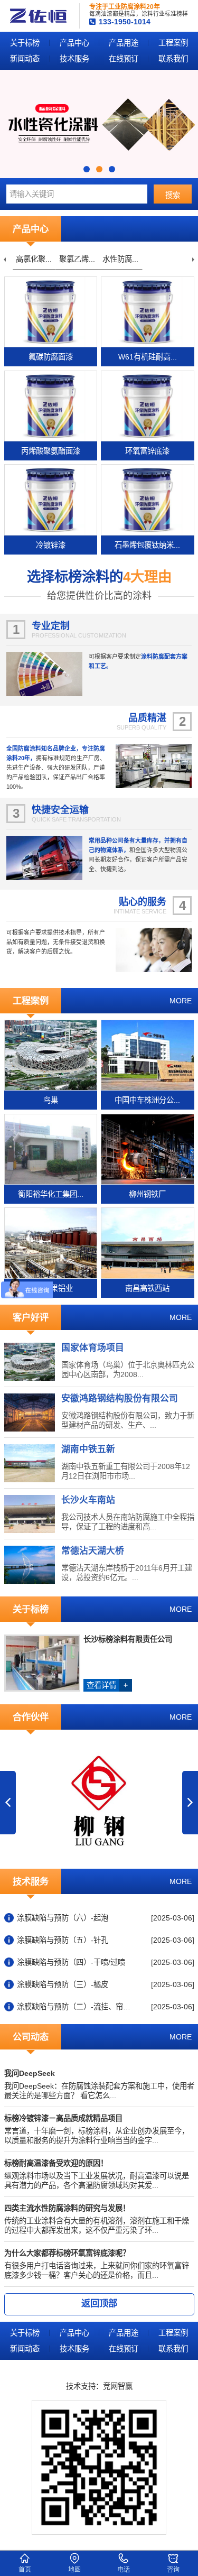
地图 (74, 2570)
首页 (25, 2570)
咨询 (173, 2570)
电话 (124, 2570)
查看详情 (107, 1685)
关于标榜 (25, 43)
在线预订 (124, 59)
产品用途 (124, 43)
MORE (181, 1001)
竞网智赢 (118, 2386)
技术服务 (74, 59)
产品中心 (74, 43)
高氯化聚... (26, 259)
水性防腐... (113, 259)
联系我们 (173, 59)
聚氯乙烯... (70, 259)
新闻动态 (25, 59)
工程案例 (173, 43)
